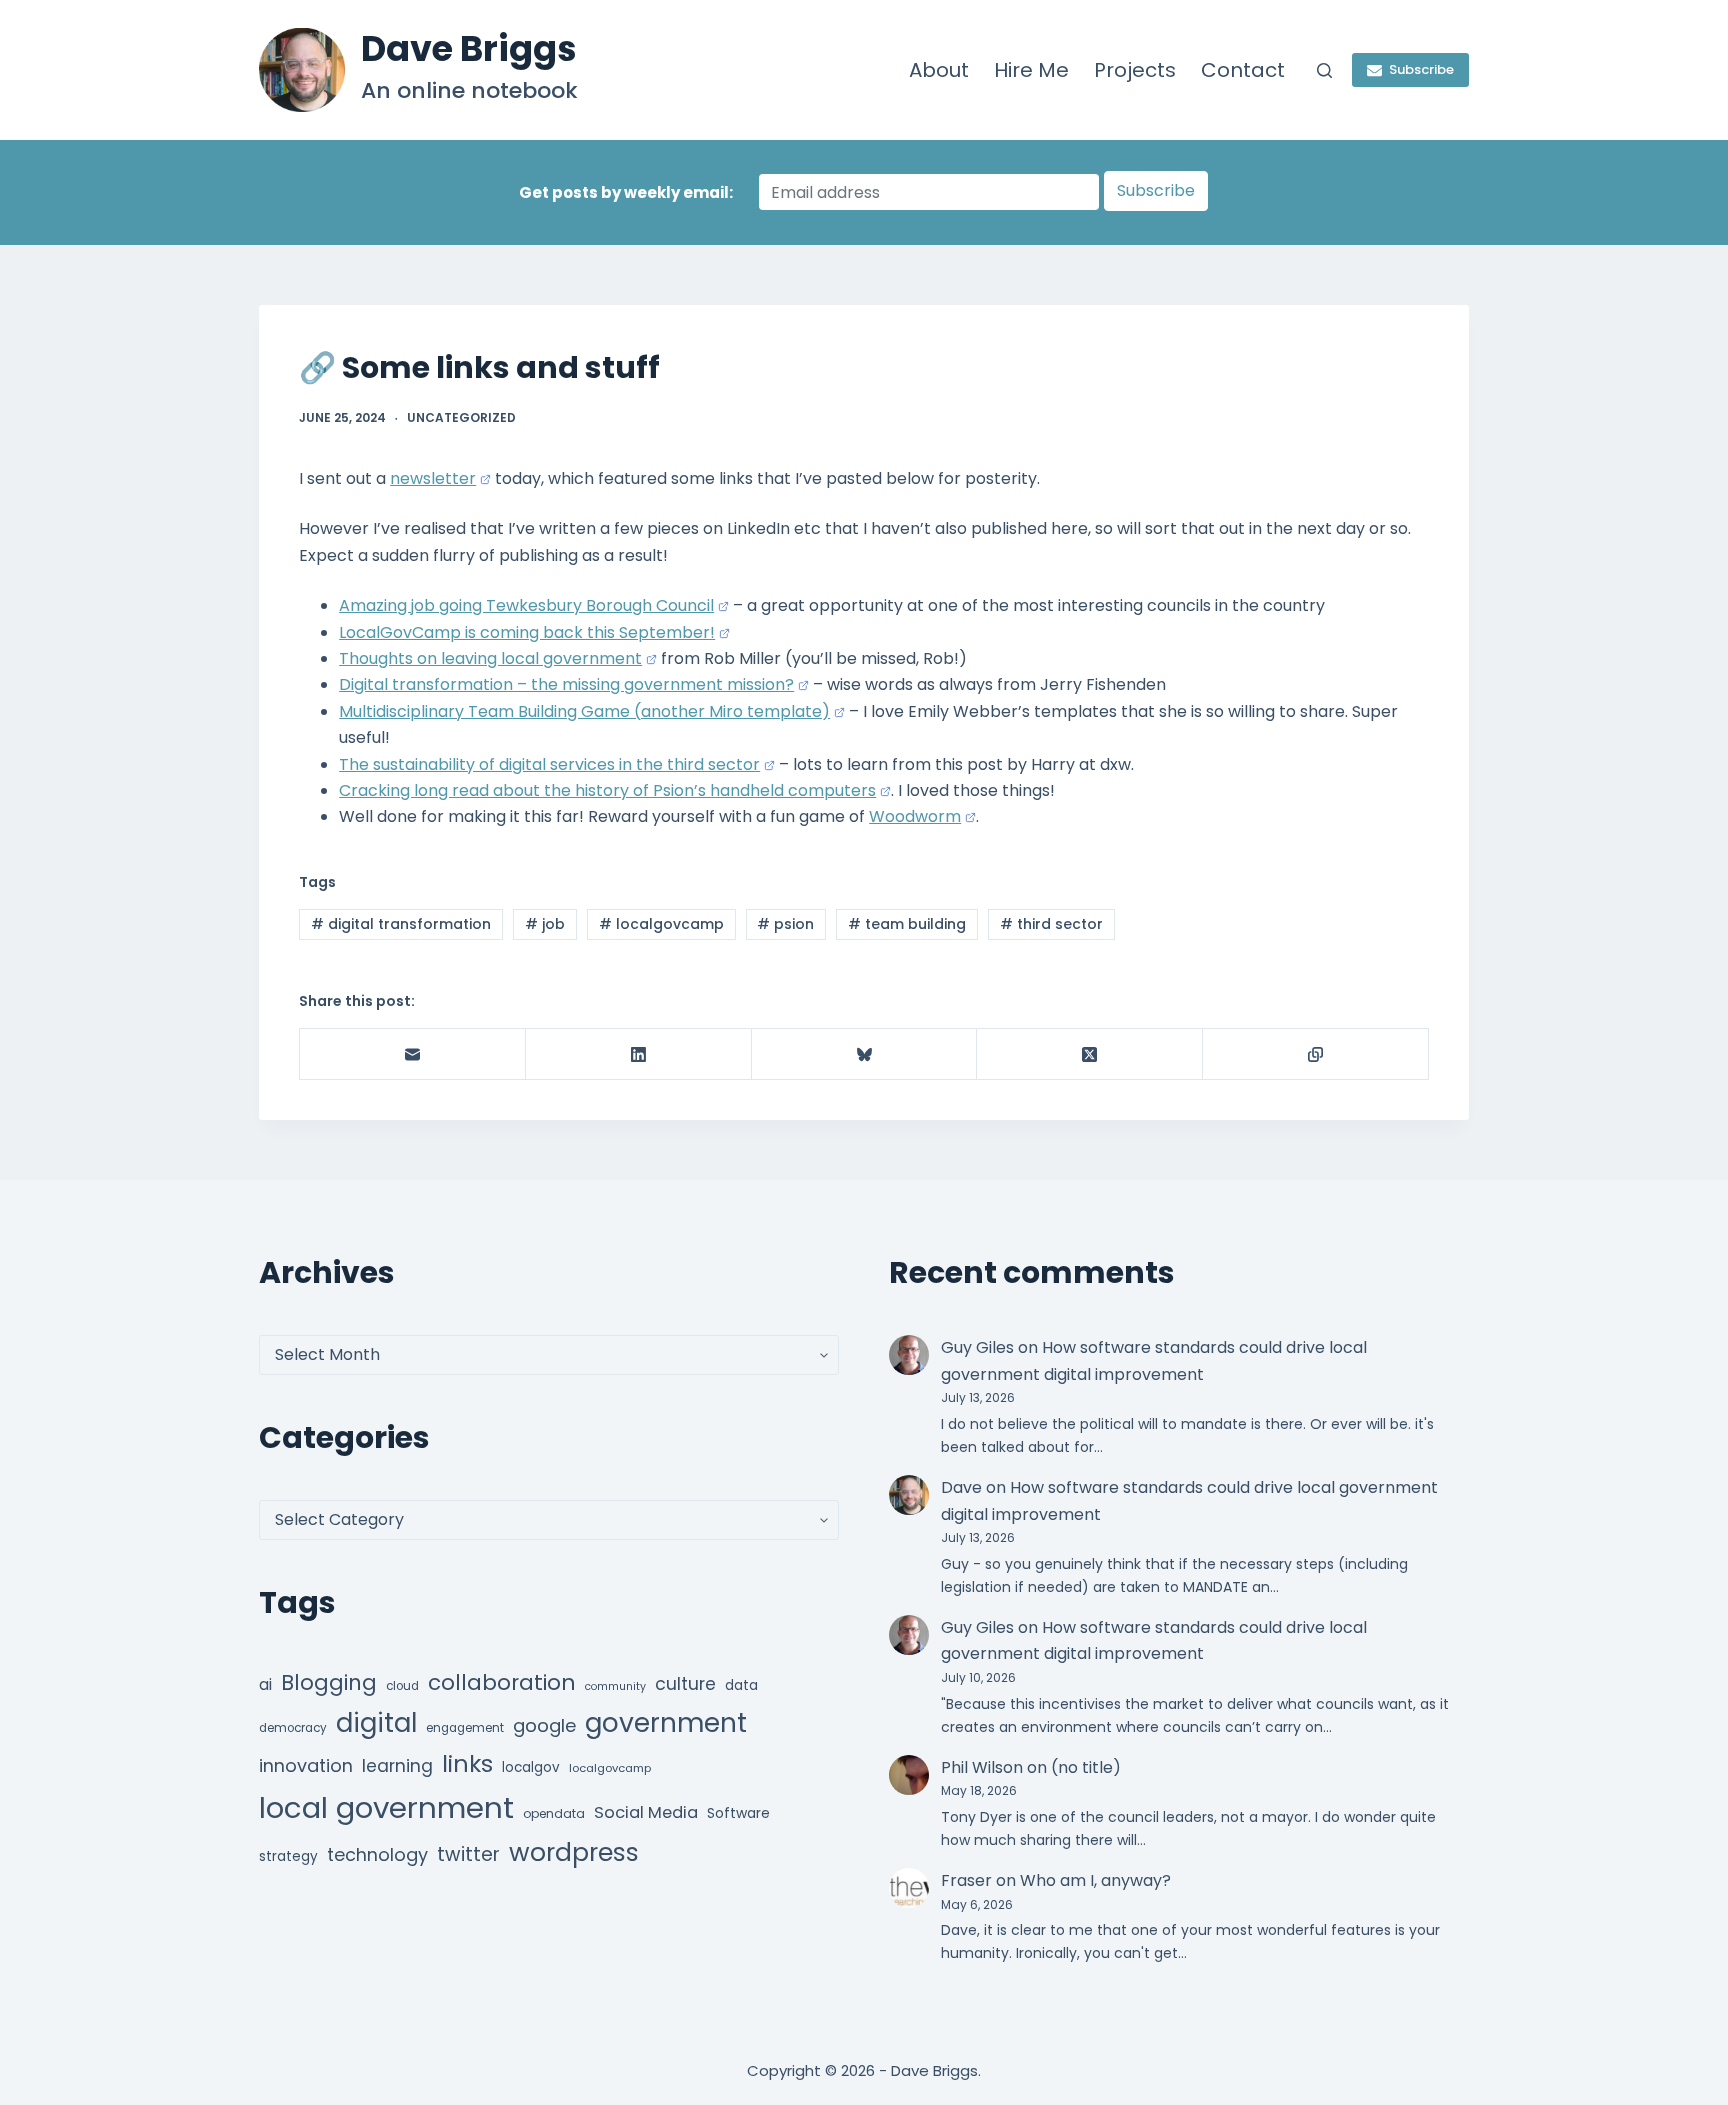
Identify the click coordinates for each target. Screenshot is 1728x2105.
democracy (293, 1728)
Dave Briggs (469, 48)
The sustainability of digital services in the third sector (549, 764)
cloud (402, 1686)
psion (785, 924)
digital (376, 1723)
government (666, 1722)
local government (386, 1807)
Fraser (966, 1880)
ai (265, 1684)
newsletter (433, 478)
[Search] (1324, 70)
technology (377, 1854)
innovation (306, 1765)
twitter (468, 1854)
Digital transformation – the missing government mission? (566, 684)
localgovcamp (661, 924)
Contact (1243, 70)
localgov (531, 1767)
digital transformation (401, 924)
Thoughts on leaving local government (490, 658)
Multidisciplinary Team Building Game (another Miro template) (584, 711)
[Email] (413, 1054)
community (615, 1686)
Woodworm (915, 816)
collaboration (502, 1682)
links (467, 1763)
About (939, 70)
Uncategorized (461, 417)
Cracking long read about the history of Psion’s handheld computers (607, 790)
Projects (1135, 70)
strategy (288, 1856)
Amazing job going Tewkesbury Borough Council (526, 605)
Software (738, 1813)
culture (685, 1684)
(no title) (1086, 1767)
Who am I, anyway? (1095, 1880)
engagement (465, 1728)
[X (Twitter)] (1090, 1054)
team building (907, 924)
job (545, 924)
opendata (554, 1813)
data (741, 1685)
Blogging (329, 1682)
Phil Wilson (982, 1767)
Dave (961, 1487)
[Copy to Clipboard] (1316, 1054)
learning (397, 1766)
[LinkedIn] (639, 1054)
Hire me (1031, 70)
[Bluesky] (865, 1054)
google (544, 1725)
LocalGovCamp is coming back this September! (527, 632)
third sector (1051, 924)
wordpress (574, 1852)
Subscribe (1421, 69)
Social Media (646, 1812)
